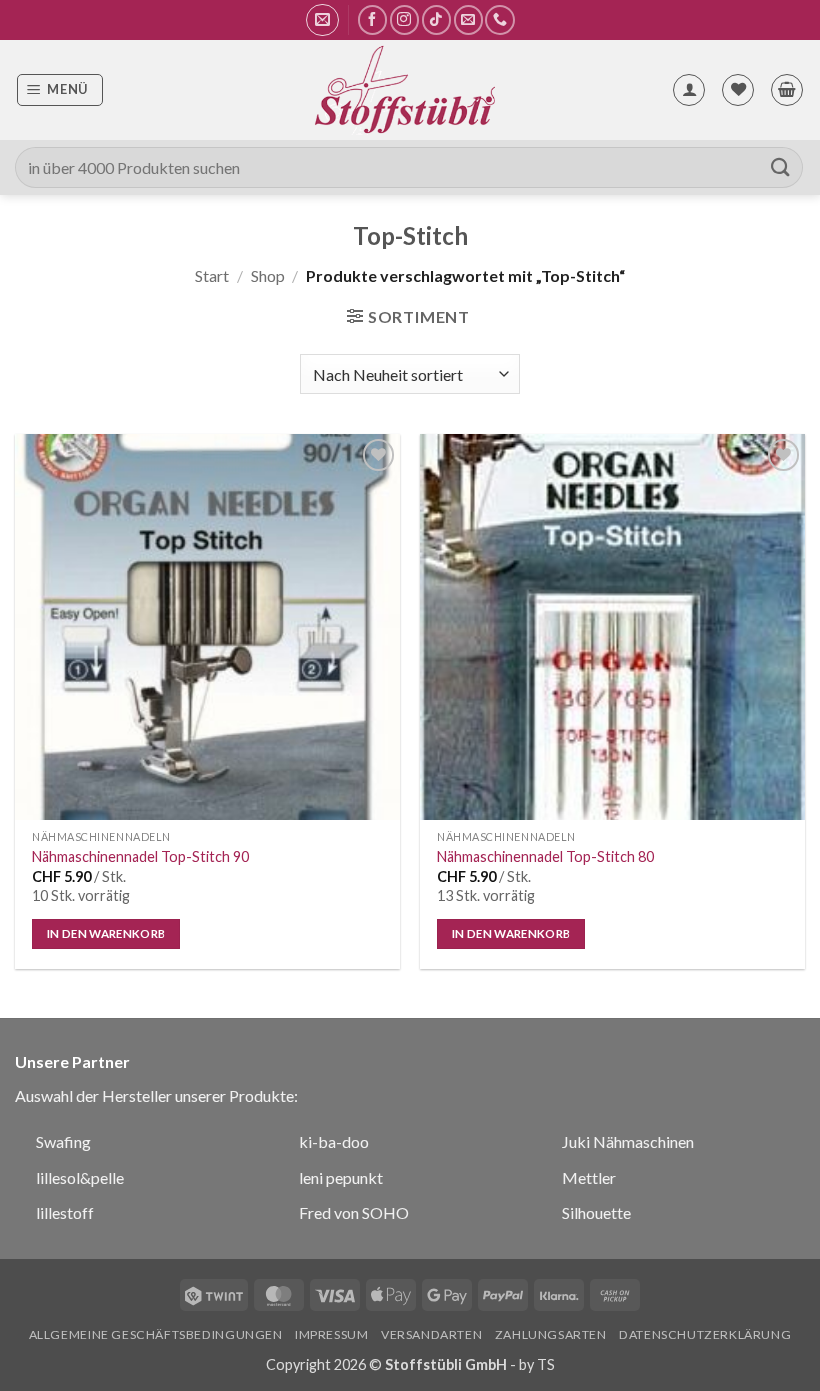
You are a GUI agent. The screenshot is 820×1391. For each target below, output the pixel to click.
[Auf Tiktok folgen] (436, 19)
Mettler (589, 1177)
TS (546, 1364)
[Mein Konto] (689, 90)
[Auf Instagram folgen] (404, 19)
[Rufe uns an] (499, 19)
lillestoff (65, 1212)
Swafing (63, 1141)
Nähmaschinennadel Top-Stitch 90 (140, 856)
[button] (322, 20)
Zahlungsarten (551, 1334)
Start (212, 275)
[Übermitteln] (781, 167)
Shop (268, 275)
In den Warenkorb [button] (106, 933)
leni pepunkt (341, 1177)
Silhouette (596, 1212)
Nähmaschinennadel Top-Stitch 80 (545, 856)
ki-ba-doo (334, 1141)
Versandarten (431, 1334)
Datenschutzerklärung (705, 1334)
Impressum (332, 1334)
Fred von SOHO (354, 1212)
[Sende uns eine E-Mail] (468, 19)
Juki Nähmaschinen (628, 1141)
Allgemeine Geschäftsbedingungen (156, 1334)
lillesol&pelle (80, 1177)
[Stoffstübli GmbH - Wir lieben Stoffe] (404, 90)
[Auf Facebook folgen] (372, 19)
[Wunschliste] (738, 90)
